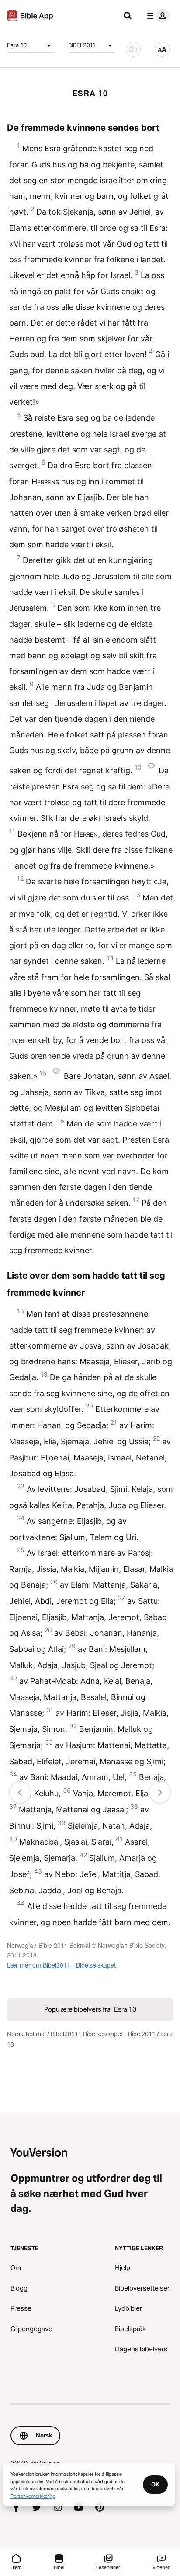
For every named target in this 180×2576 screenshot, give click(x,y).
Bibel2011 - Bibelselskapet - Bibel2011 (103, 2034)
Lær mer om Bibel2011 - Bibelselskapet (61, 1965)
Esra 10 (17, 45)
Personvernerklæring (33, 2496)
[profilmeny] (156, 16)
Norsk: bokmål (26, 2034)
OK (155, 2484)
